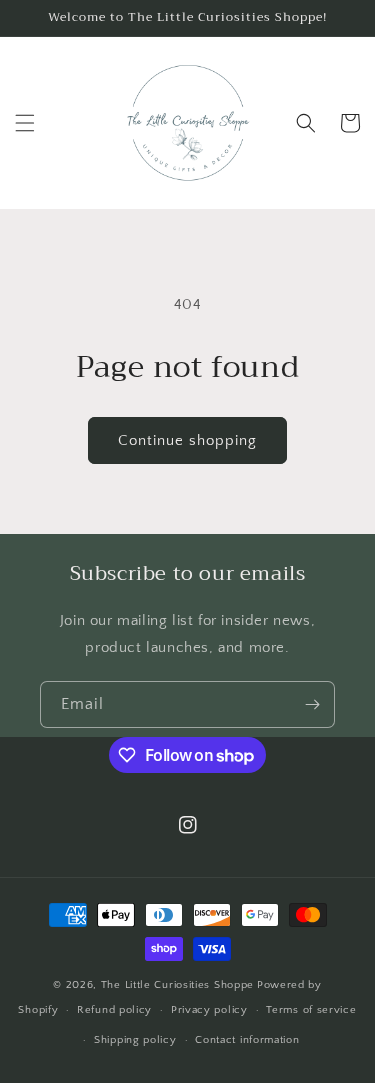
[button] (25, 123)
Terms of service (311, 1010)
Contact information (247, 1040)
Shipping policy (135, 1040)
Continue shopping (187, 440)
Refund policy (114, 1010)
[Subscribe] (312, 704)
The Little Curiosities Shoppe (177, 985)
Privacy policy (209, 1010)
